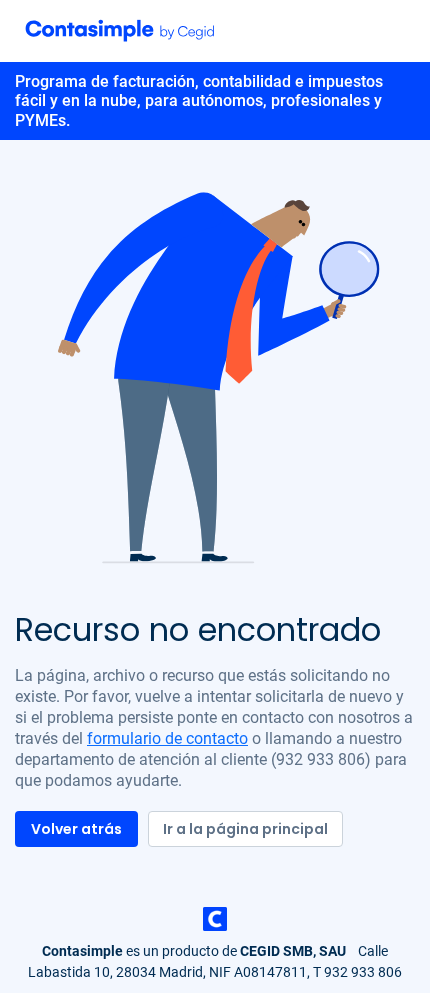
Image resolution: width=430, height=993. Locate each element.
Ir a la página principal (245, 829)
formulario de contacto (167, 738)
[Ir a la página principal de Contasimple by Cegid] (120, 30)
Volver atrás (76, 829)
